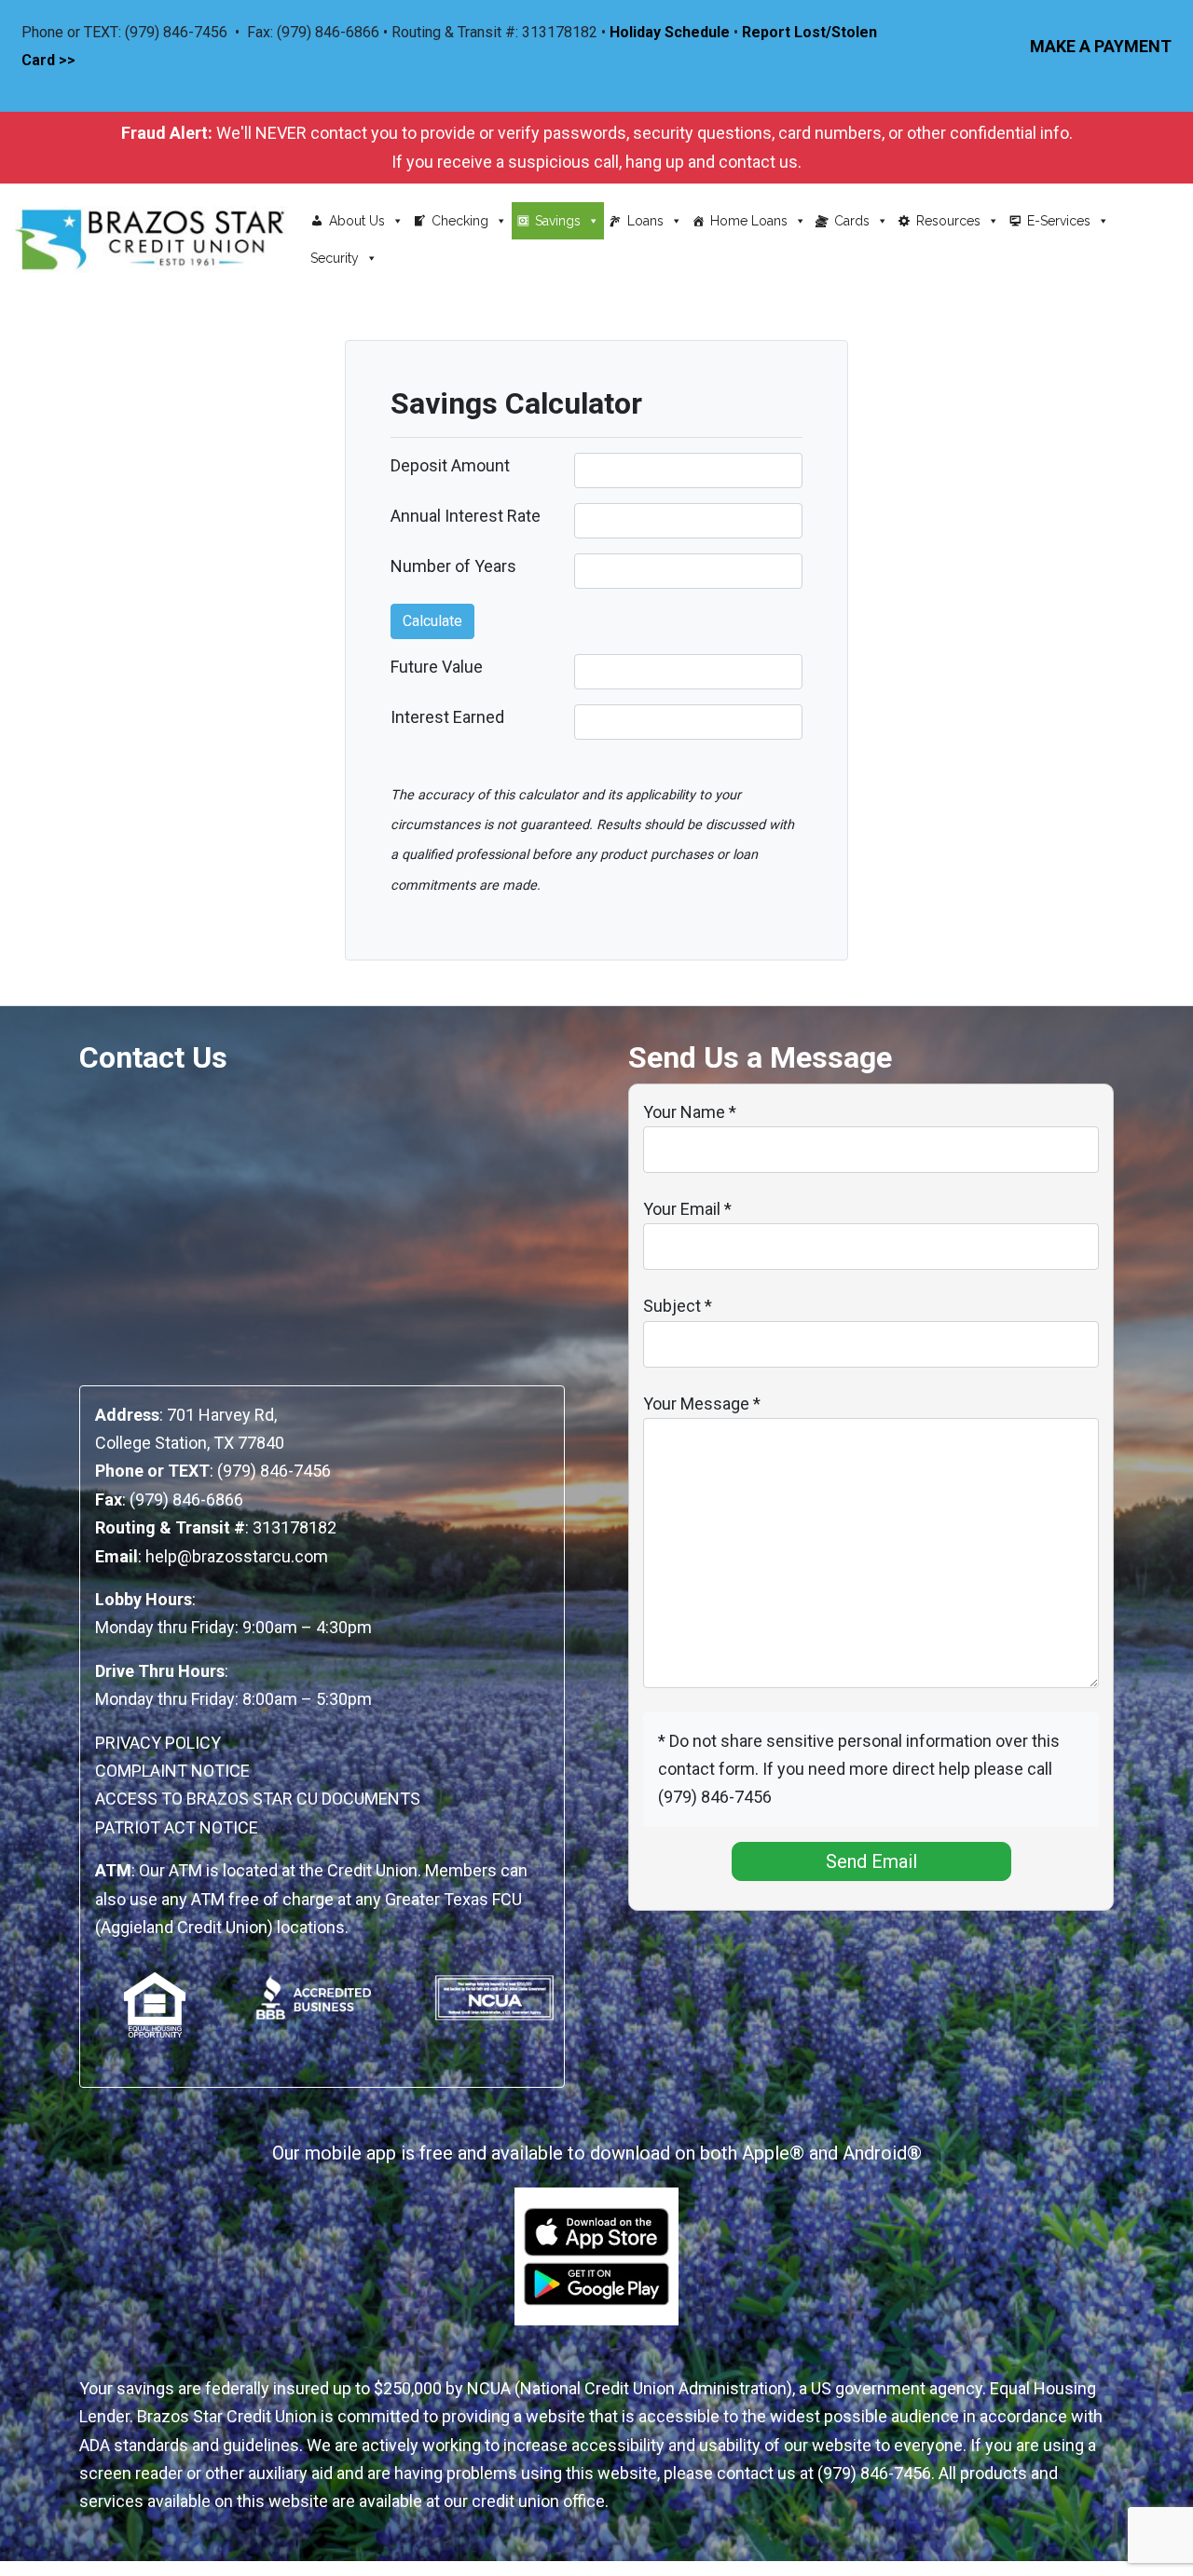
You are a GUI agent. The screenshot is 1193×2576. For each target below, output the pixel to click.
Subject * (678, 1306)
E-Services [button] (1059, 221)
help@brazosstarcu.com (237, 1556)
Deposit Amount (450, 465)
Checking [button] (460, 221)
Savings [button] (558, 221)
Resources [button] (948, 221)
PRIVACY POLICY (158, 1743)
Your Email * (687, 1209)
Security (335, 258)
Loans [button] (645, 221)
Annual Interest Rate (466, 516)
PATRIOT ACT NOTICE (177, 1827)
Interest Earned (447, 717)
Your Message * (702, 1404)
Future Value (437, 667)
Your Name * (690, 1112)
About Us (357, 221)
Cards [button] (852, 221)
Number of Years (453, 566)
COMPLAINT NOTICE (172, 1771)
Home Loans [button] (749, 221)
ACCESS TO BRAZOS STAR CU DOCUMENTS (258, 1799)
